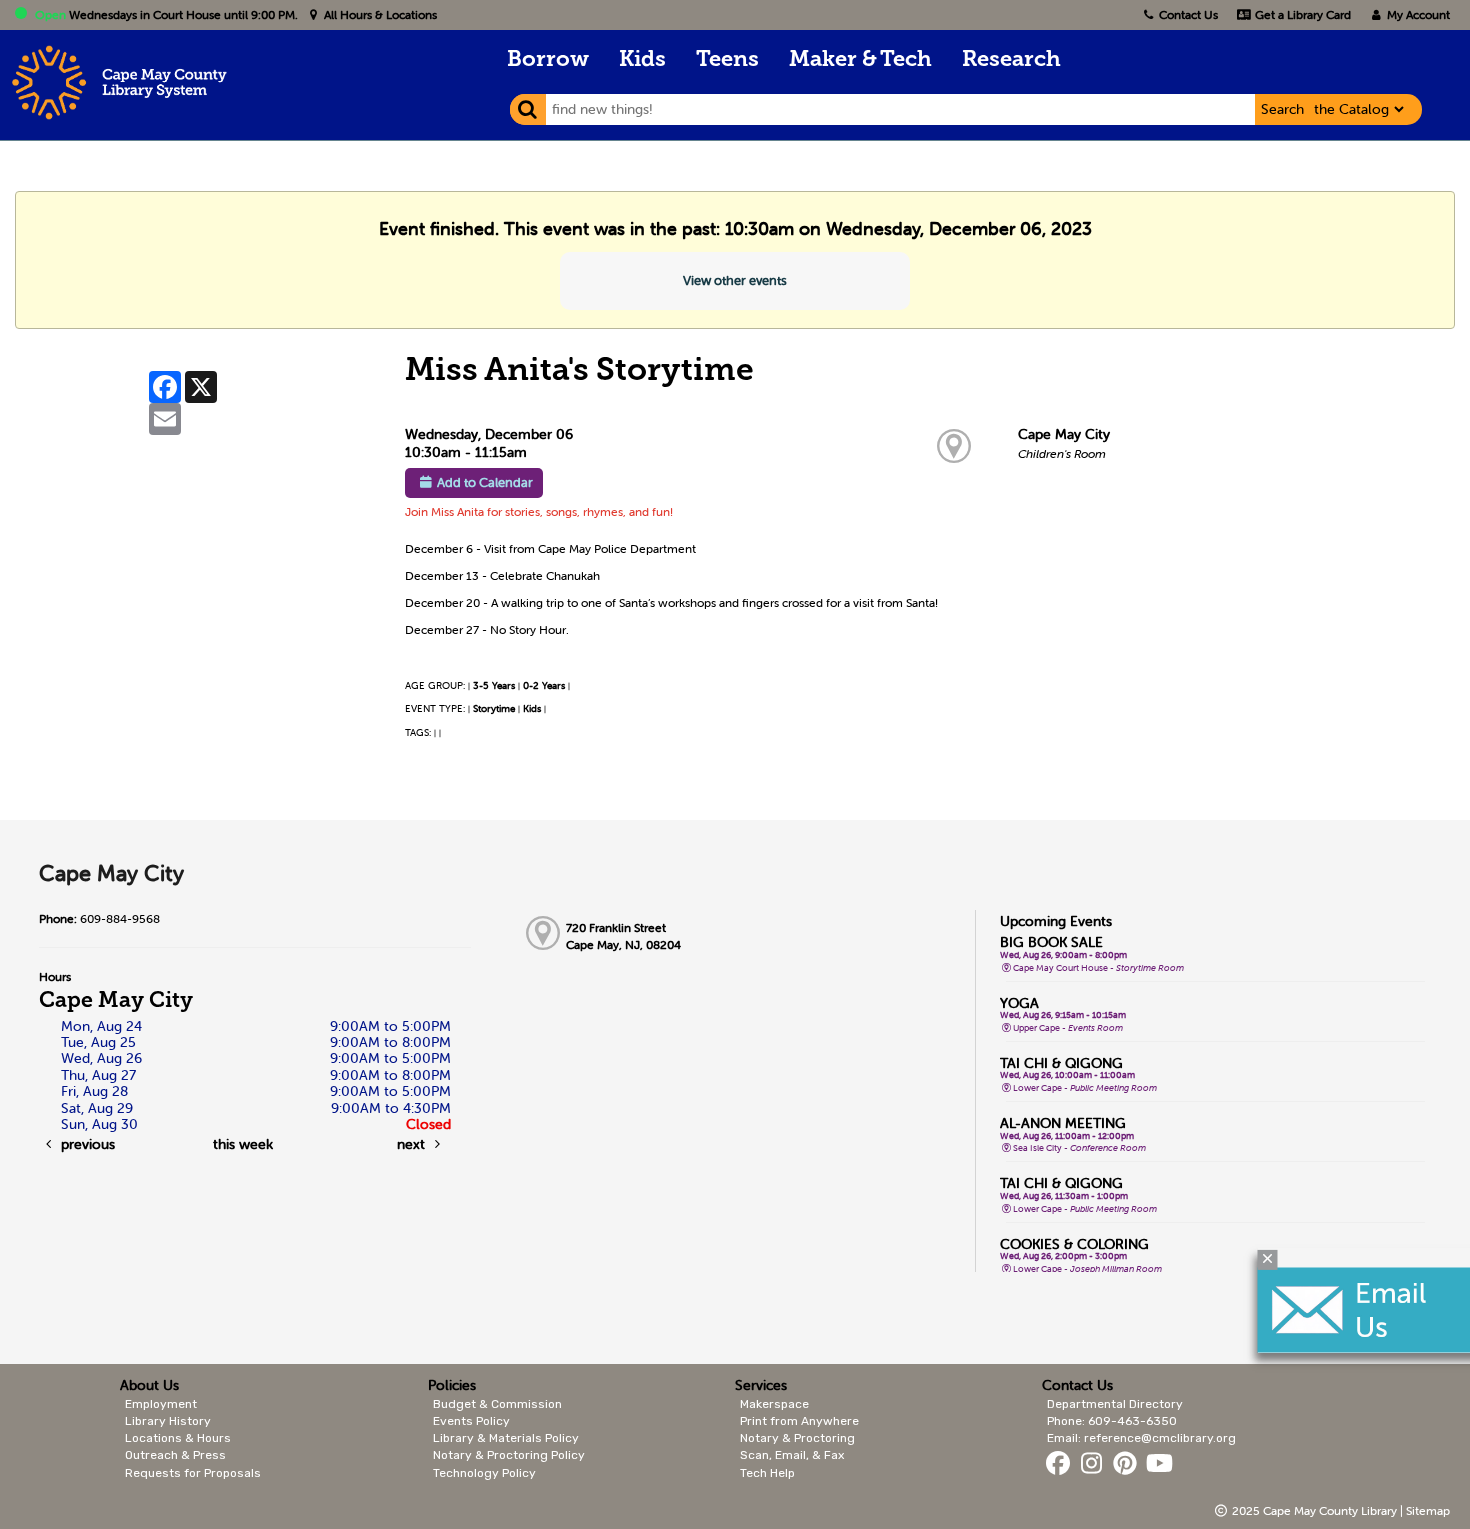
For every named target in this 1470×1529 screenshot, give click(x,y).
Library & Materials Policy (506, 1438)
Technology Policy (484, 1473)
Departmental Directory (1115, 1404)
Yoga (1019, 1003)
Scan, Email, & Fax (792, 1455)
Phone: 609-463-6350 (1112, 1421)
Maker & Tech (860, 60)
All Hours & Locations (379, 14)
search (1282, 109)
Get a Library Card (1301, 14)
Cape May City (1064, 434)
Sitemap (1428, 1510)
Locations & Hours (178, 1438)
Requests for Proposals (193, 1473)
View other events (735, 280)
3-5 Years (494, 685)
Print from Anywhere (799, 1421)
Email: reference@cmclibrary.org (1141, 1438)
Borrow (548, 60)
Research (1011, 60)
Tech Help (767, 1473)
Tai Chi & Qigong (1061, 1063)
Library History (168, 1421)
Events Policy (471, 1421)
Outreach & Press (175, 1455)
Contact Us (1188, 14)
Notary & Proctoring (797, 1438)
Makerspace (774, 1404)
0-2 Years (544, 685)
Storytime (494, 708)
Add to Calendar (485, 482)
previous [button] (86, 1144)
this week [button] (243, 1144)
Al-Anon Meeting (1063, 1123)
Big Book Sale (1051, 942)
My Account (1417, 14)
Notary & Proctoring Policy (509, 1455)
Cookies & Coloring (1074, 1244)
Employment (161, 1404)
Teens (727, 60)
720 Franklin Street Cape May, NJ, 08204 (623, 936)
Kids (642, 60)
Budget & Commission (497, 1404)
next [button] (413, 1144)
